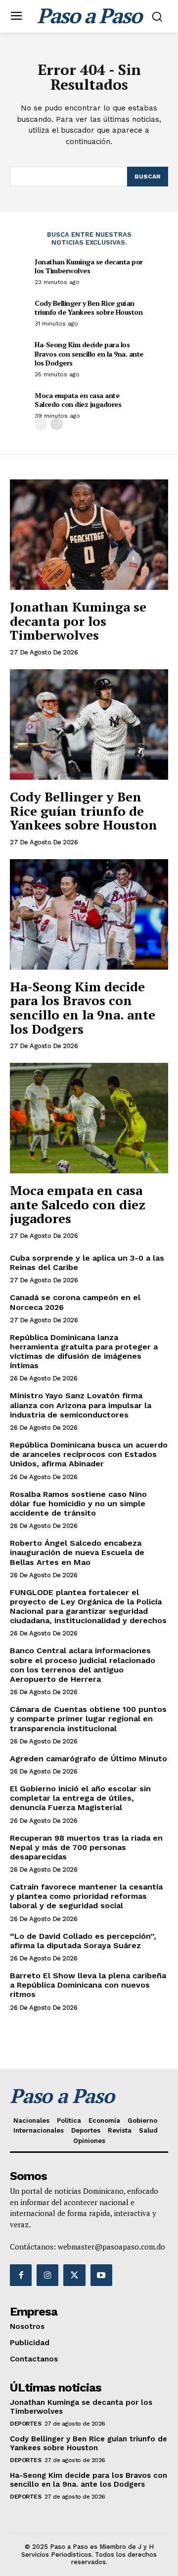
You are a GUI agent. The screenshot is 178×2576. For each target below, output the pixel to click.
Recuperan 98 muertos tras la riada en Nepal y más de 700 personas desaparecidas (86, 1847)
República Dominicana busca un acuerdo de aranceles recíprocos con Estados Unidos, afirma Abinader (89, 1454)
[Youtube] (101, 2275)
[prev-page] (41, 424)
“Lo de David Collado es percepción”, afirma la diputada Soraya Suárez (83, 1941)
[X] (74, 2275)
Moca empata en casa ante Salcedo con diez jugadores (78, 400)
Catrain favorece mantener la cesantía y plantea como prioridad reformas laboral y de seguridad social (86, 1896)
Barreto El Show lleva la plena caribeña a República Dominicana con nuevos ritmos (88, 1985)
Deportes (25, 2424)
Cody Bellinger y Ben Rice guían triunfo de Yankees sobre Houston (89, 308)
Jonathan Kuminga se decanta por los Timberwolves (89, 266)
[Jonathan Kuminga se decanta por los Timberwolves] (89, 535)
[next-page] (57, 424)
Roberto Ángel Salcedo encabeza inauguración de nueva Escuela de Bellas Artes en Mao (77, 1552)
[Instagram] (47, 2275)
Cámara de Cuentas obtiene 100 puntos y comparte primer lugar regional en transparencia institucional (88, 1719)
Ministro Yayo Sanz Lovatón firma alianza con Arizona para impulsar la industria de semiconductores (81, 1405)
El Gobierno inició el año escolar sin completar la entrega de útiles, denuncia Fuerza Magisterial (80, 1798)
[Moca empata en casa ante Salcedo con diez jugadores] (89, 1118)
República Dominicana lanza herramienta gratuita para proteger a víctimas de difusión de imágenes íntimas (84, 1352)
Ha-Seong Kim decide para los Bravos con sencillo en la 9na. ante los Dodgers (89, 353)
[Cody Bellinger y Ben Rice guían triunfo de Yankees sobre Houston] (89, 725)
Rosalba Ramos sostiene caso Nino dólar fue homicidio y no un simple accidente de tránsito (78, 1504)
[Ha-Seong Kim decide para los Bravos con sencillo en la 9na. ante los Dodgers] (89, 914)
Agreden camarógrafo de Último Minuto (89, 1759)
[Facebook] (21, 2275)
